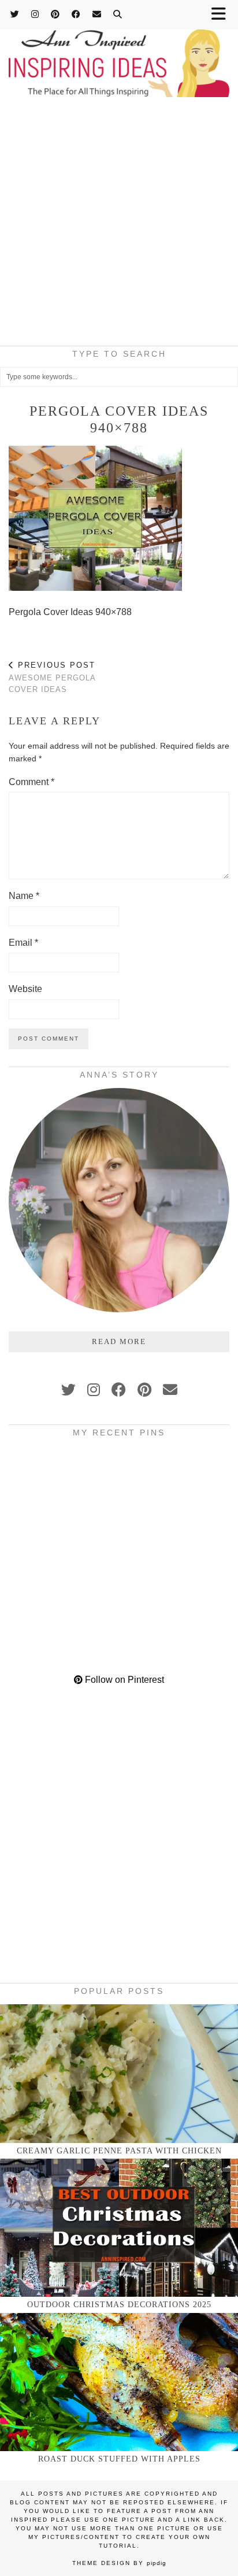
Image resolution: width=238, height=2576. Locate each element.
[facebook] (119, 1390)
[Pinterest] (55, 14)
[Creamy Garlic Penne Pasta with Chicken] (119, 2073)
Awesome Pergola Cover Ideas (52, 677)
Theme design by (119, 2563)
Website (25, 989)
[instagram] (94, 1390)
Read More (119, 1341)
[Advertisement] (119, 225)
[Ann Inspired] (119, 50)
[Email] (97, 14)
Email (23, 943)
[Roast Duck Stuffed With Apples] (119, 2382)
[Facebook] (76, 14)
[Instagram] (35, 14)
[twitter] (68, 1390)
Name (24, 896)
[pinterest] (144, 1390)
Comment (31, 782)
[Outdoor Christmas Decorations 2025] (119, 2228)
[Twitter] (15, 14)
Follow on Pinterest (123, 1680)
